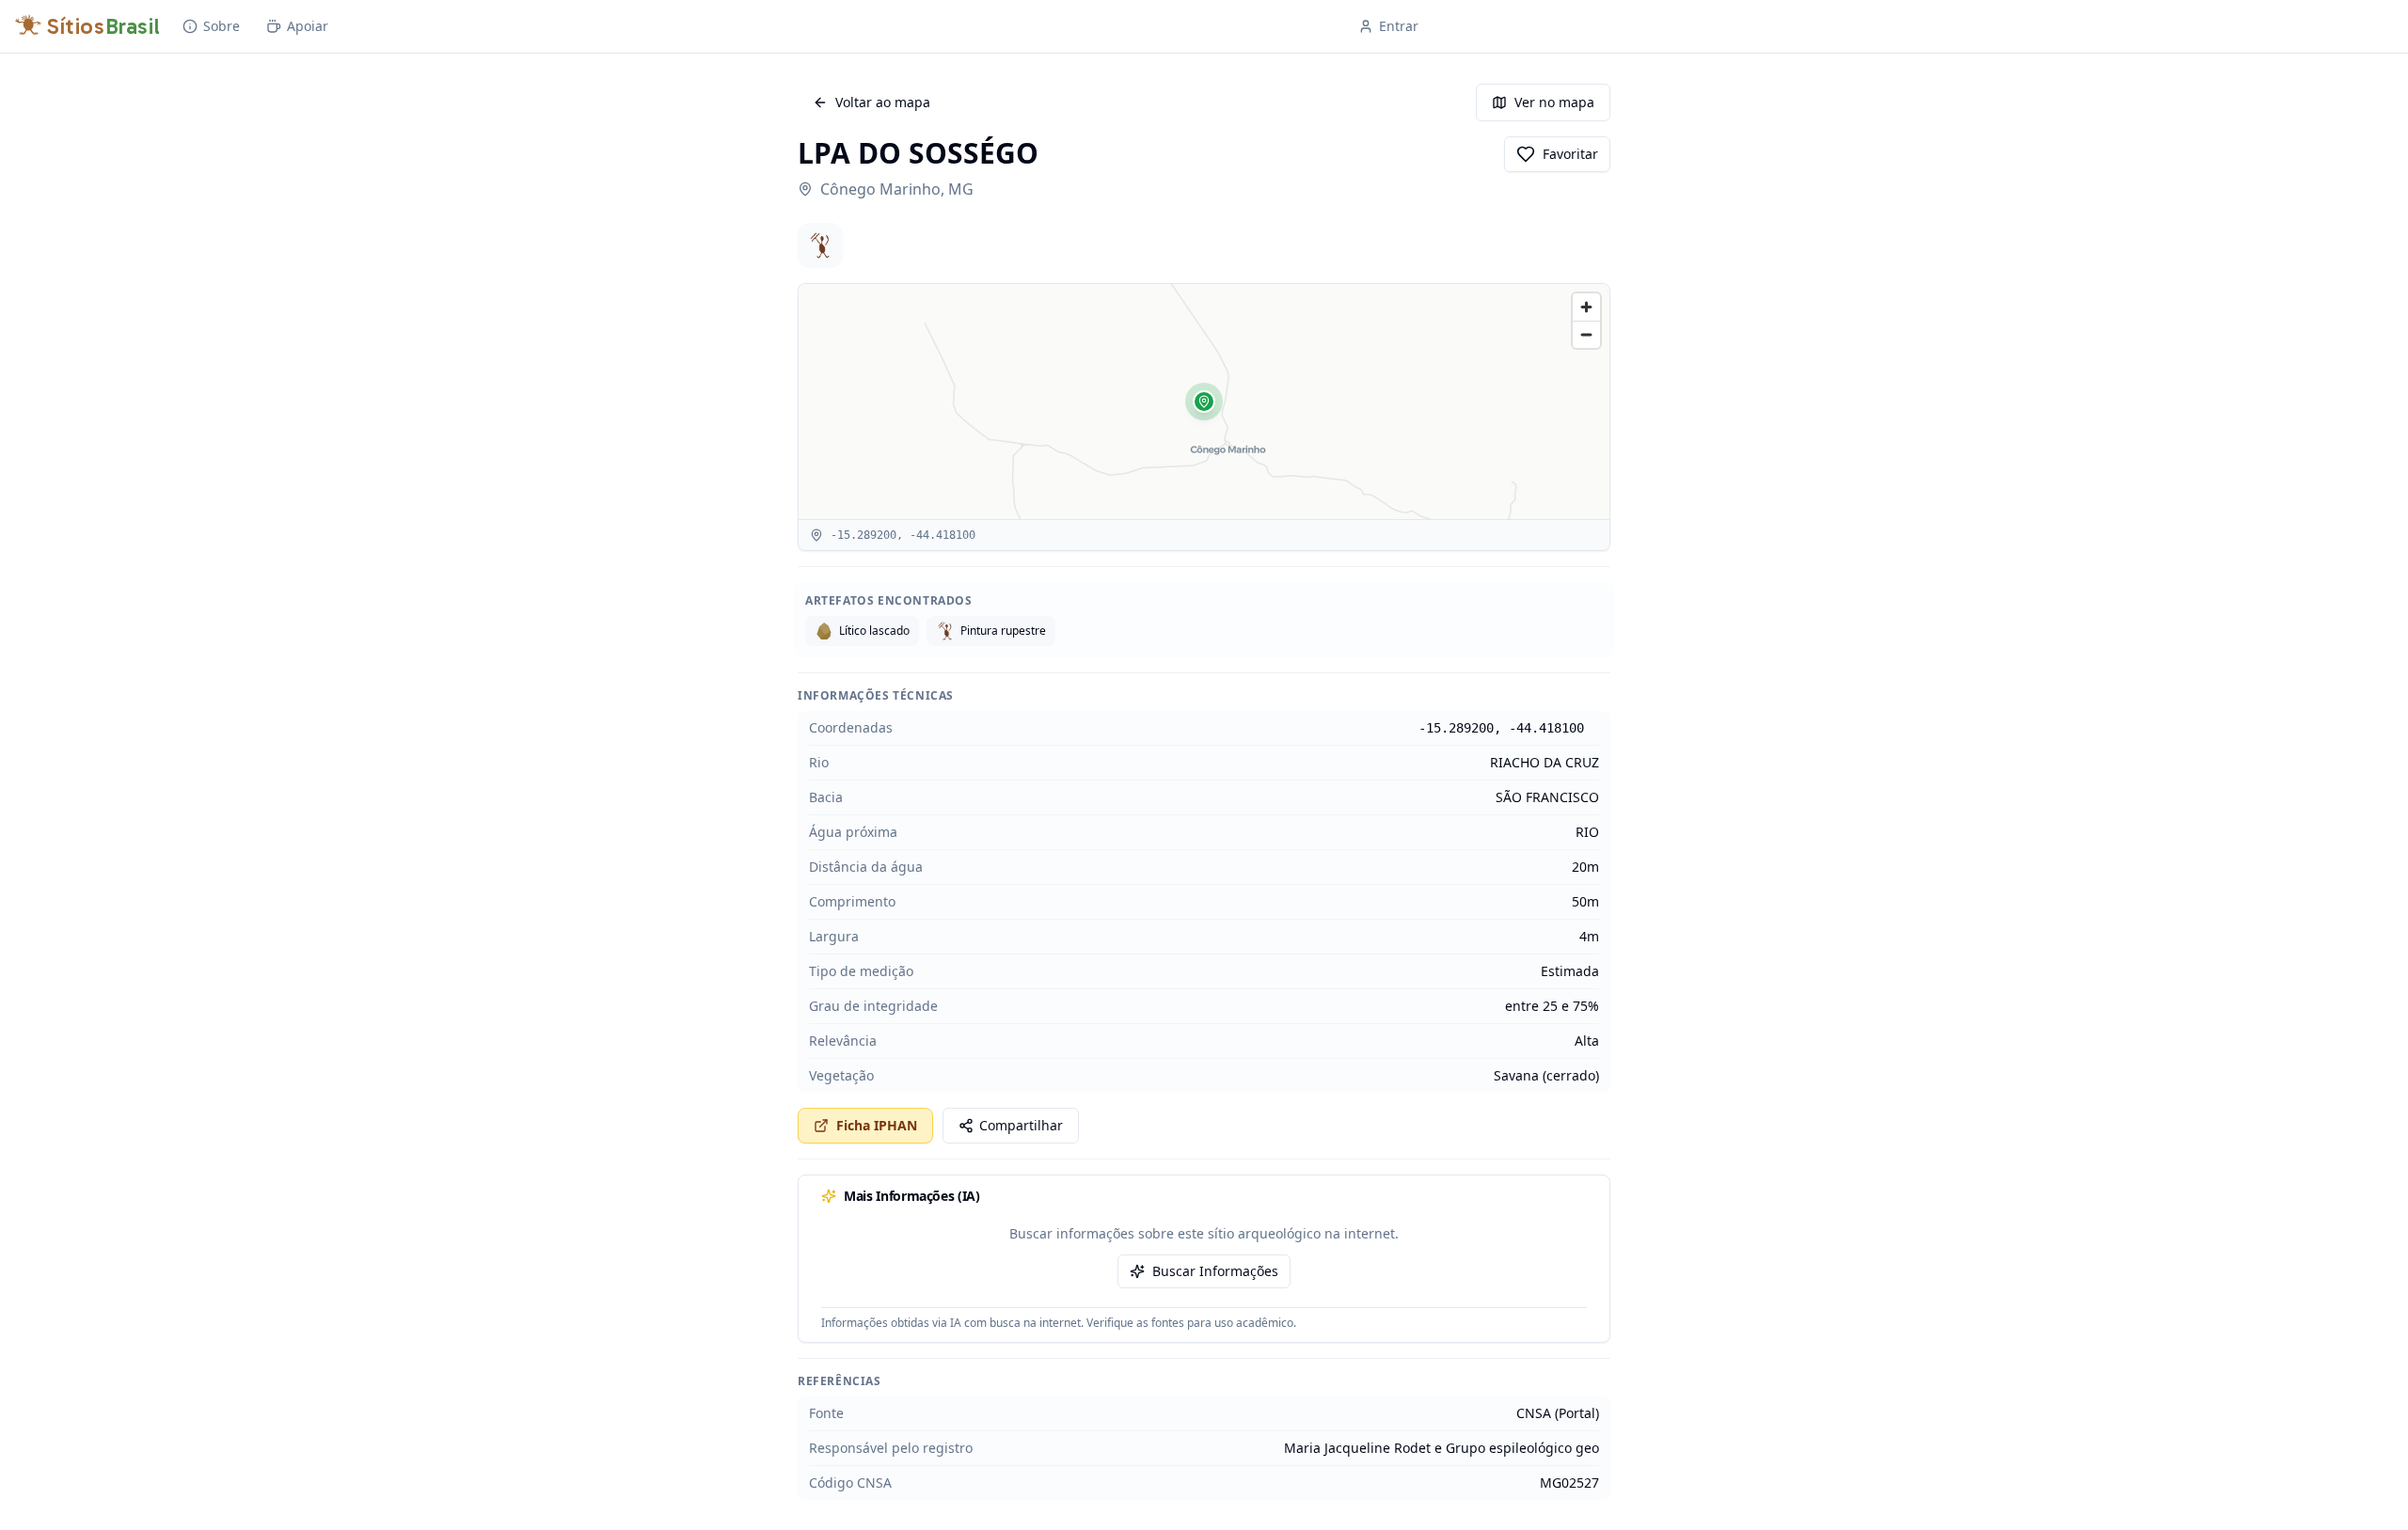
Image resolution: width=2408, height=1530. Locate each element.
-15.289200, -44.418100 (1501, 728)
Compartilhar (1021, 1125)
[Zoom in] (1586, 307)
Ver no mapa (1554, 102)
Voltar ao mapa (883, 102)
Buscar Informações (1215, 1271)
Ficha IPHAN (877, 1125)
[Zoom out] (1586, 334)
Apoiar (308, 26)
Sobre (222, 26)
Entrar (1399, 26)
